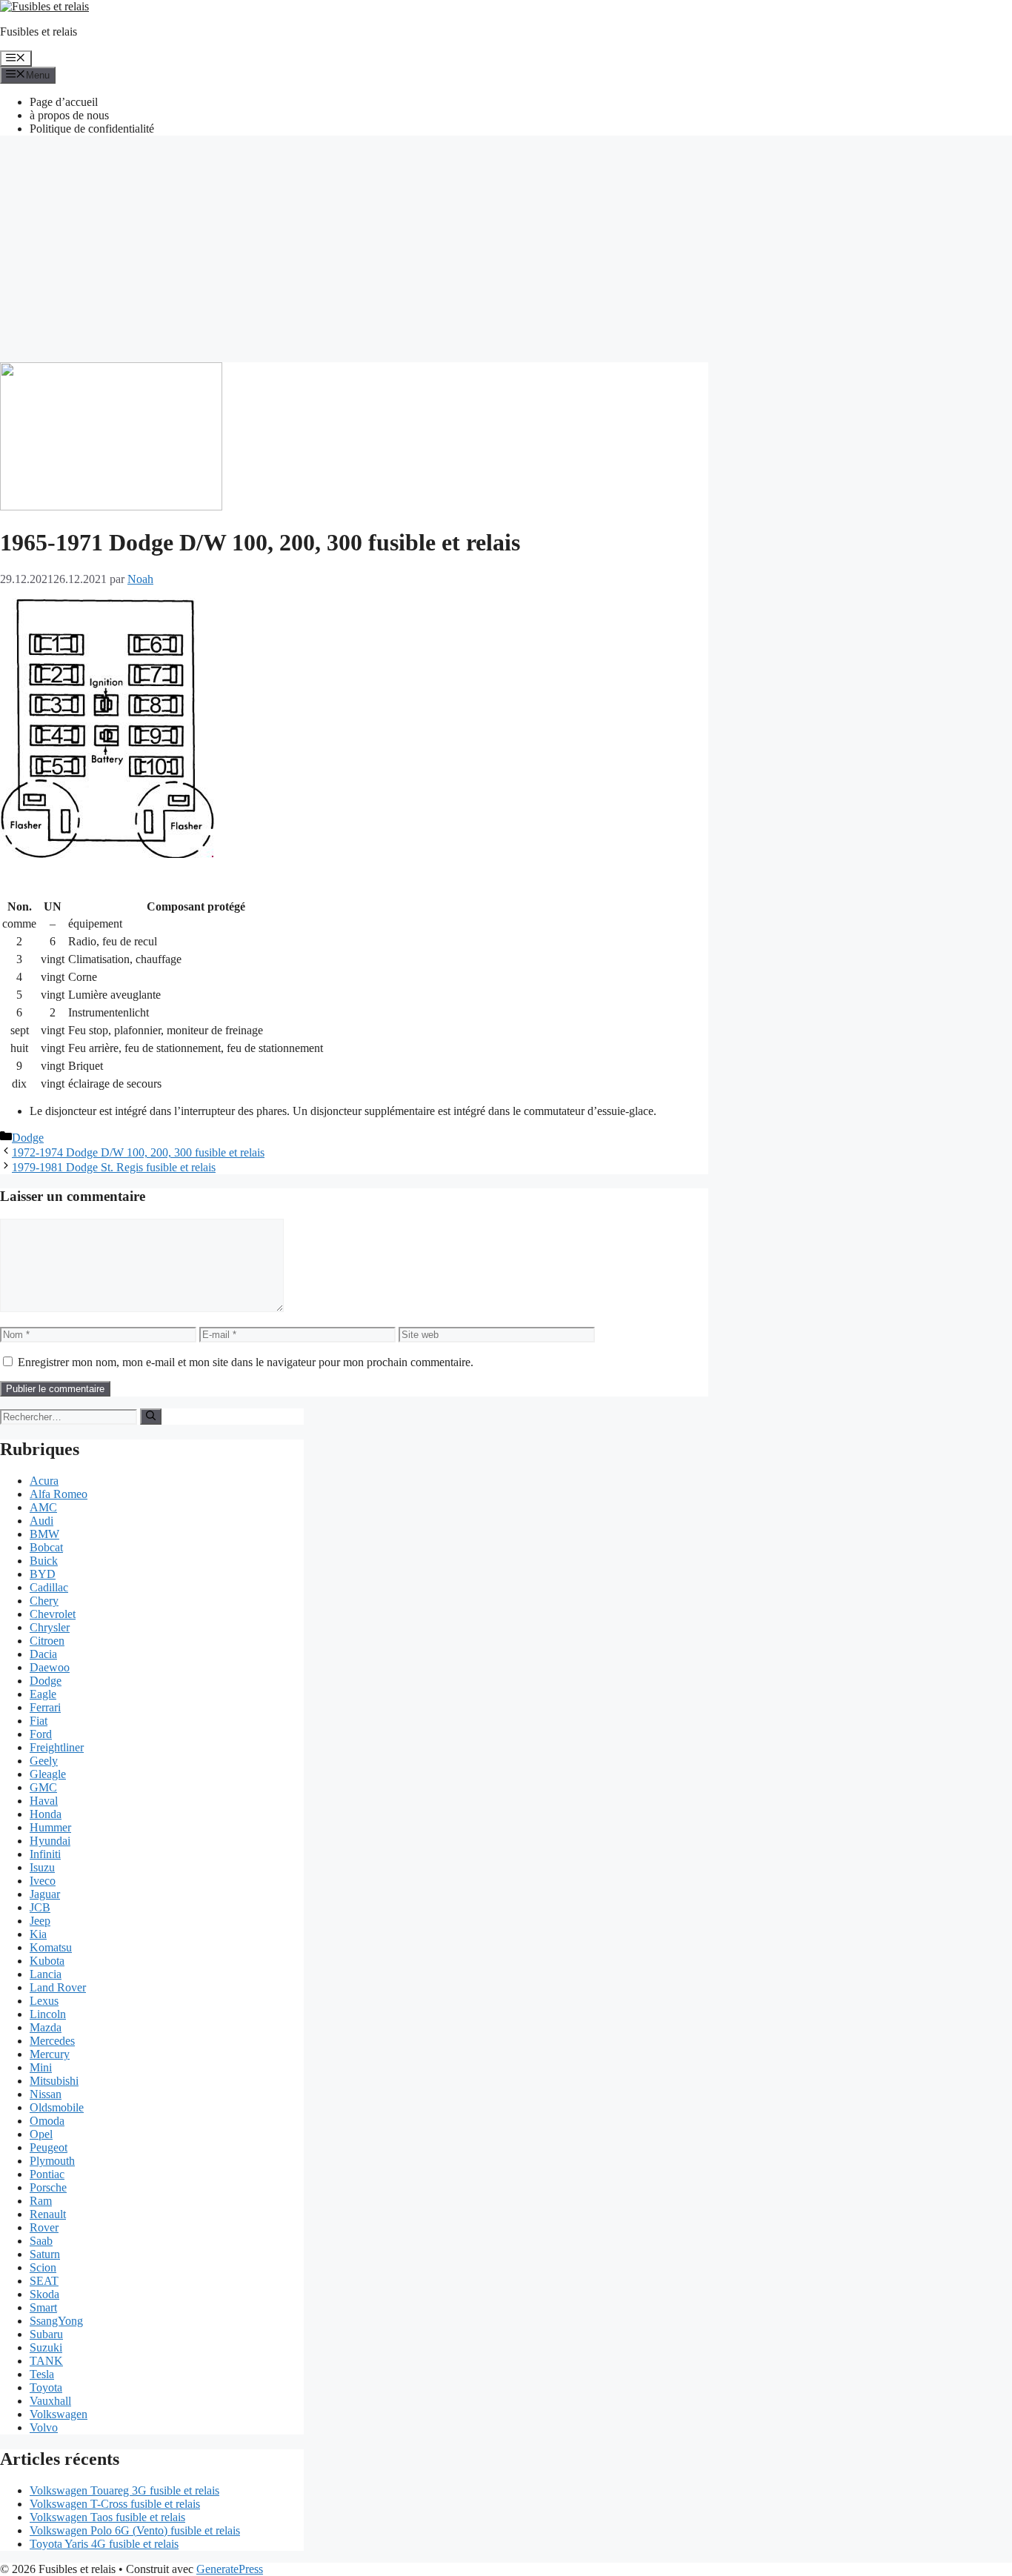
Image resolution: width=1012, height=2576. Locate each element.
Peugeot (49, 2147)
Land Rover (58, 1987)
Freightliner (57, 1747)
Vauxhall (50, 2401)
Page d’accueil (64, 102)
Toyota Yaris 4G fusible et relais (104, 2544)
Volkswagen (59, 2414)
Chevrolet (53, 1614)
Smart (43, 2307)
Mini (41, 2067)
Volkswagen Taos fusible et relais (107, 2517)
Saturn (45, 2254)
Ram (41, 2201)
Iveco (43, 1881)
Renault (48, 2214)
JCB (40, 1907)
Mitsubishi (54, 2081)
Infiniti (45, 1854)
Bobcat (46, 1547)
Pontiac (47, 2174)
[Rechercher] (151, 1417)
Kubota (47, 1961)
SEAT (44, 2281)
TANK (46, 2361)
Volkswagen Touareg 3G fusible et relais (124, 2490)
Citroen (47, 1641)
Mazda (46, 2027)
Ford (41, 1734)
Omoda (47, 2121)
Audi (41, 1521)
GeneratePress (230, 2569)
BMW (44, 1534)
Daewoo (50, 1667)
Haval (44, 1801)
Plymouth (52, 2161)
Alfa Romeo (59, 1494)
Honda (46, 1814)
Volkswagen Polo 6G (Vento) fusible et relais (135, 2530)
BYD (43, 1574)
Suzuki (46, 2347)
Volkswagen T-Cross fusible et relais (115, 2504)
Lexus (44, 2001)
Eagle (43, 1694)
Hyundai (50, 1841)
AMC (43, 1507)
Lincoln (48, 2014)
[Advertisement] (506, 251)
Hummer (50, 1827)
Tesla (42, 2374)
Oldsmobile (57, 2107)
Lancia (46, 1974)
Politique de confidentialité (92, 129)
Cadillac (49, 1587)
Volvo (44, 2427)
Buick (44, 1561)
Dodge (28, 1138)
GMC (43, 1787)
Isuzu (42, 1867)
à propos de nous (69, 115)
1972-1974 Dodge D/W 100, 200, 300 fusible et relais (138, 1152)
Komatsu (51, 1947)
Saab (41, 2241)
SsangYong (56, 2321)
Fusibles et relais (39, 31)
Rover (44, 2227)
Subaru (46, 2334)
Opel (41, 2134)
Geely (44, 1761)
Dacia (43, 1654)
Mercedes (52, 2041)
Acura (44, 1481)
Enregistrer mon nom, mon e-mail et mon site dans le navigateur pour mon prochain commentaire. (246, 1362)
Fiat (39, 1721)
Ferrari (45, 1707)
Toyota (46, 2387)
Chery (44, 1601)
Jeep (40, 1921)
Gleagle (48, 1774)
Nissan (46, 2094)
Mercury (50, 2054)
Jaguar (45, 1894)
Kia (38, 1934)
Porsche (48, 2187)
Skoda (44, 2294)
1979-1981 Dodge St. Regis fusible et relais (114, 1167)
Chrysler (50, 1627)
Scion (43, 2267)
